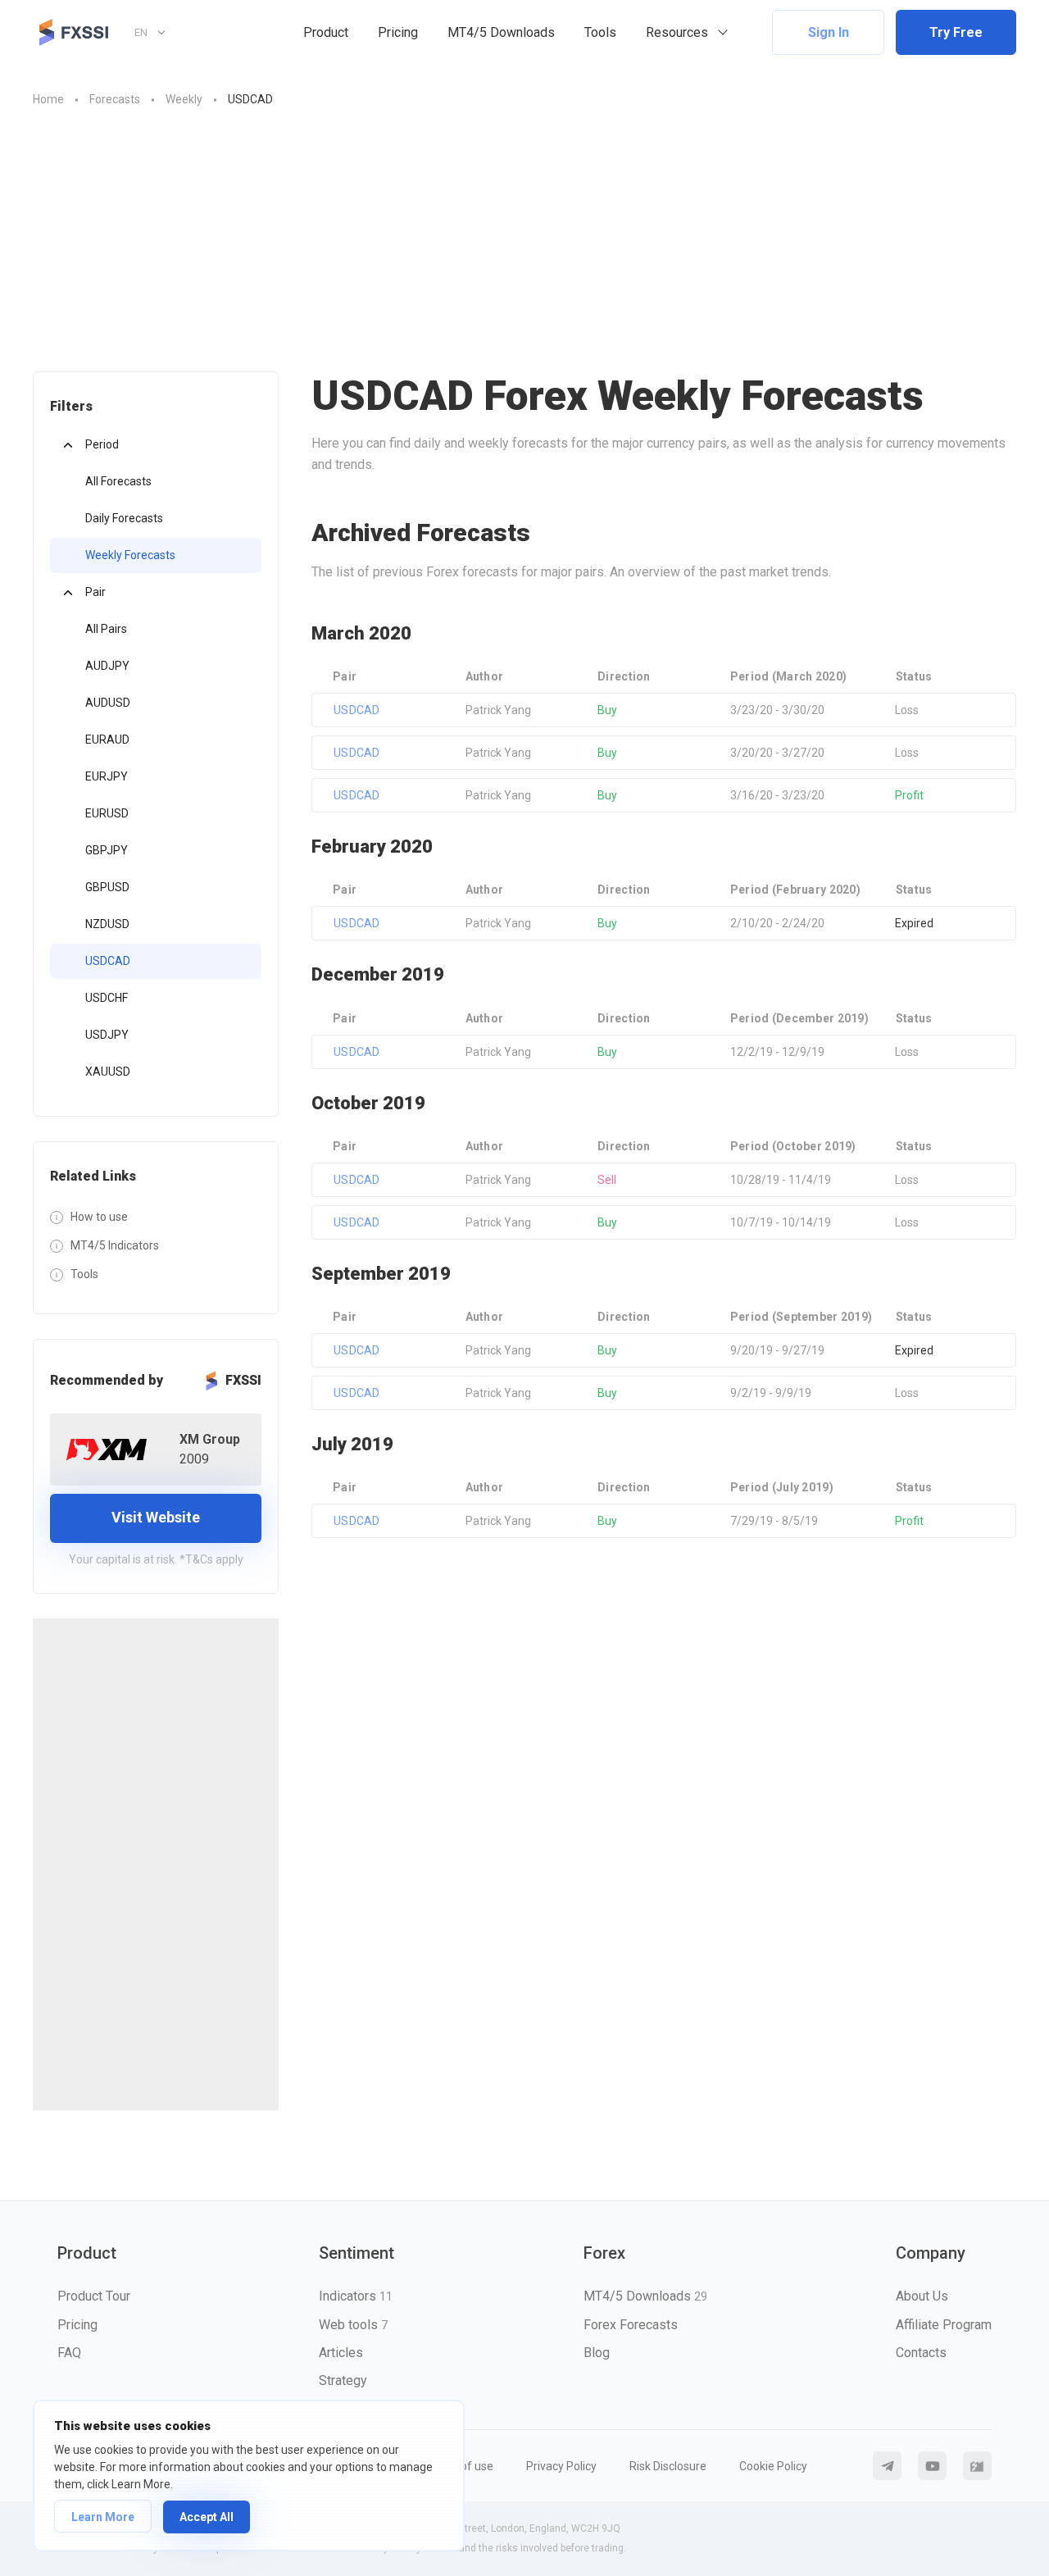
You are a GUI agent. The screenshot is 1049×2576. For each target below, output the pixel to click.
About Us (922, 2296)
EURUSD (107, 813)
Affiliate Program (944, 2325)
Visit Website (156, 1517)
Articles (341, 2353)
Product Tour (94, 2296)
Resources (677, 32)
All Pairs (106, 629)
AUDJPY (107, 666)
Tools (600, 32)
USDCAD (108, 961)
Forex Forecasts (631, 2325)
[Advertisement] (524, 232)
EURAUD (107, 740)
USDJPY (107, 1035)
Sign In (829, 32)
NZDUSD (107, 924)
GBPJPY (107, 850)
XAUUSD (108, 1072)
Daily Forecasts (124, 518)
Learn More (103, 2517)
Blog (597, 2353)
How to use (99, 1217)
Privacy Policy (561, 2466)
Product (326, 32)
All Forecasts (118, 481)
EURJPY (107, 776)
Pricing (398, 32)
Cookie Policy (773, 2466)
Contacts (921, 2353)
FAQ (69, 2353)
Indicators (356, 2296)
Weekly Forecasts (130, 555)
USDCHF (107, 998)
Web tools (353, 2325)
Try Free (956, 32)
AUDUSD (108, 703)
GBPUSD (107, 887)
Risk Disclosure (668, 2466)
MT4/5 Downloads (501, 32)
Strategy (343, 2380)
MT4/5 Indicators (115, 1245)
